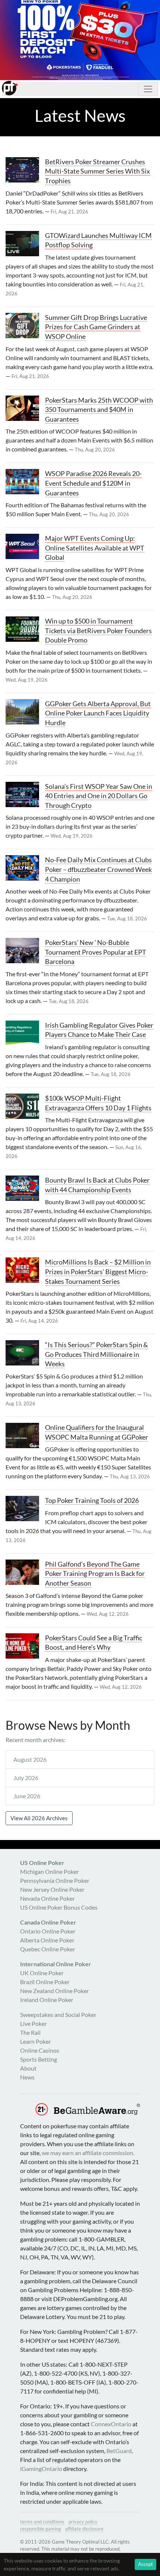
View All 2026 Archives (39, 1818)
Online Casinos (40, 2050)
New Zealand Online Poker (55, 1991)
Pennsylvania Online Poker (55, 1880)
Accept (145, 2564)
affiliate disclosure (84, 2529)
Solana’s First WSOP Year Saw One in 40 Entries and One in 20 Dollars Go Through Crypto (99, 796)
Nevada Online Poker (47, 1898)
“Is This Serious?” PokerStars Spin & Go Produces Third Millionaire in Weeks (97, 1354)
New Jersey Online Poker (52, 1889)
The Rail (30, 2032)
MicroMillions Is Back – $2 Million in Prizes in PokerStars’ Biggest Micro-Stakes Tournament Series (98, 1272)
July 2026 (26, 1778)
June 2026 (27, 1796)
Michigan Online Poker (49, 1871)
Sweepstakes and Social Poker (58, 2015)
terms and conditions (42, 2522)
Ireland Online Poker (47, 2000)
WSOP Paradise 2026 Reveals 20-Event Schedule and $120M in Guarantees (93, 483)
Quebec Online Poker (48, 1949)
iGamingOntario (41, 2469)
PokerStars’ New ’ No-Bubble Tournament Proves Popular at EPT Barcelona (96, 952)
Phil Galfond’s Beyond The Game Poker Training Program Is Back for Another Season (95, 1574)
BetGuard (119, 2451)
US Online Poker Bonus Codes (59, 1907)
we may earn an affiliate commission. (88, 2153)
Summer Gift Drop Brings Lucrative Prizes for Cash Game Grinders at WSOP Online (96, 327)
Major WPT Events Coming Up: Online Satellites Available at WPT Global (95, 548)
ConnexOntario (111, 2424)
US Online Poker (42, 1863)
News (27, 2077)
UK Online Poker (42, 1973)
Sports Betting (39, 2059)
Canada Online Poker (48, 1922)
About (28, 2068)
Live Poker (33, 2023)
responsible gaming (41, 2529)
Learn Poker (36, 2041)
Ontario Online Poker (48, 1931)
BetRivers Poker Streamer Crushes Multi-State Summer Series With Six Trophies (97, 171)
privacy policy (83, 2522)
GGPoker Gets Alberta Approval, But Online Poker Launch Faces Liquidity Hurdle (98, 713)
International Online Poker (56, 1964)
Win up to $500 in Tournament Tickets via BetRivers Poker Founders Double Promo (98, 631)
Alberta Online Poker (47, 1940)
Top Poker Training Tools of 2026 (92, 1500)
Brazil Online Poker (45, 1982)
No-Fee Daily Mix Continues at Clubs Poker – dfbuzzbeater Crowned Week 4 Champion (98, 869)
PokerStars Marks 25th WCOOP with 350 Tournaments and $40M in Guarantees (99, 410)
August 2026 (30, 1759)
